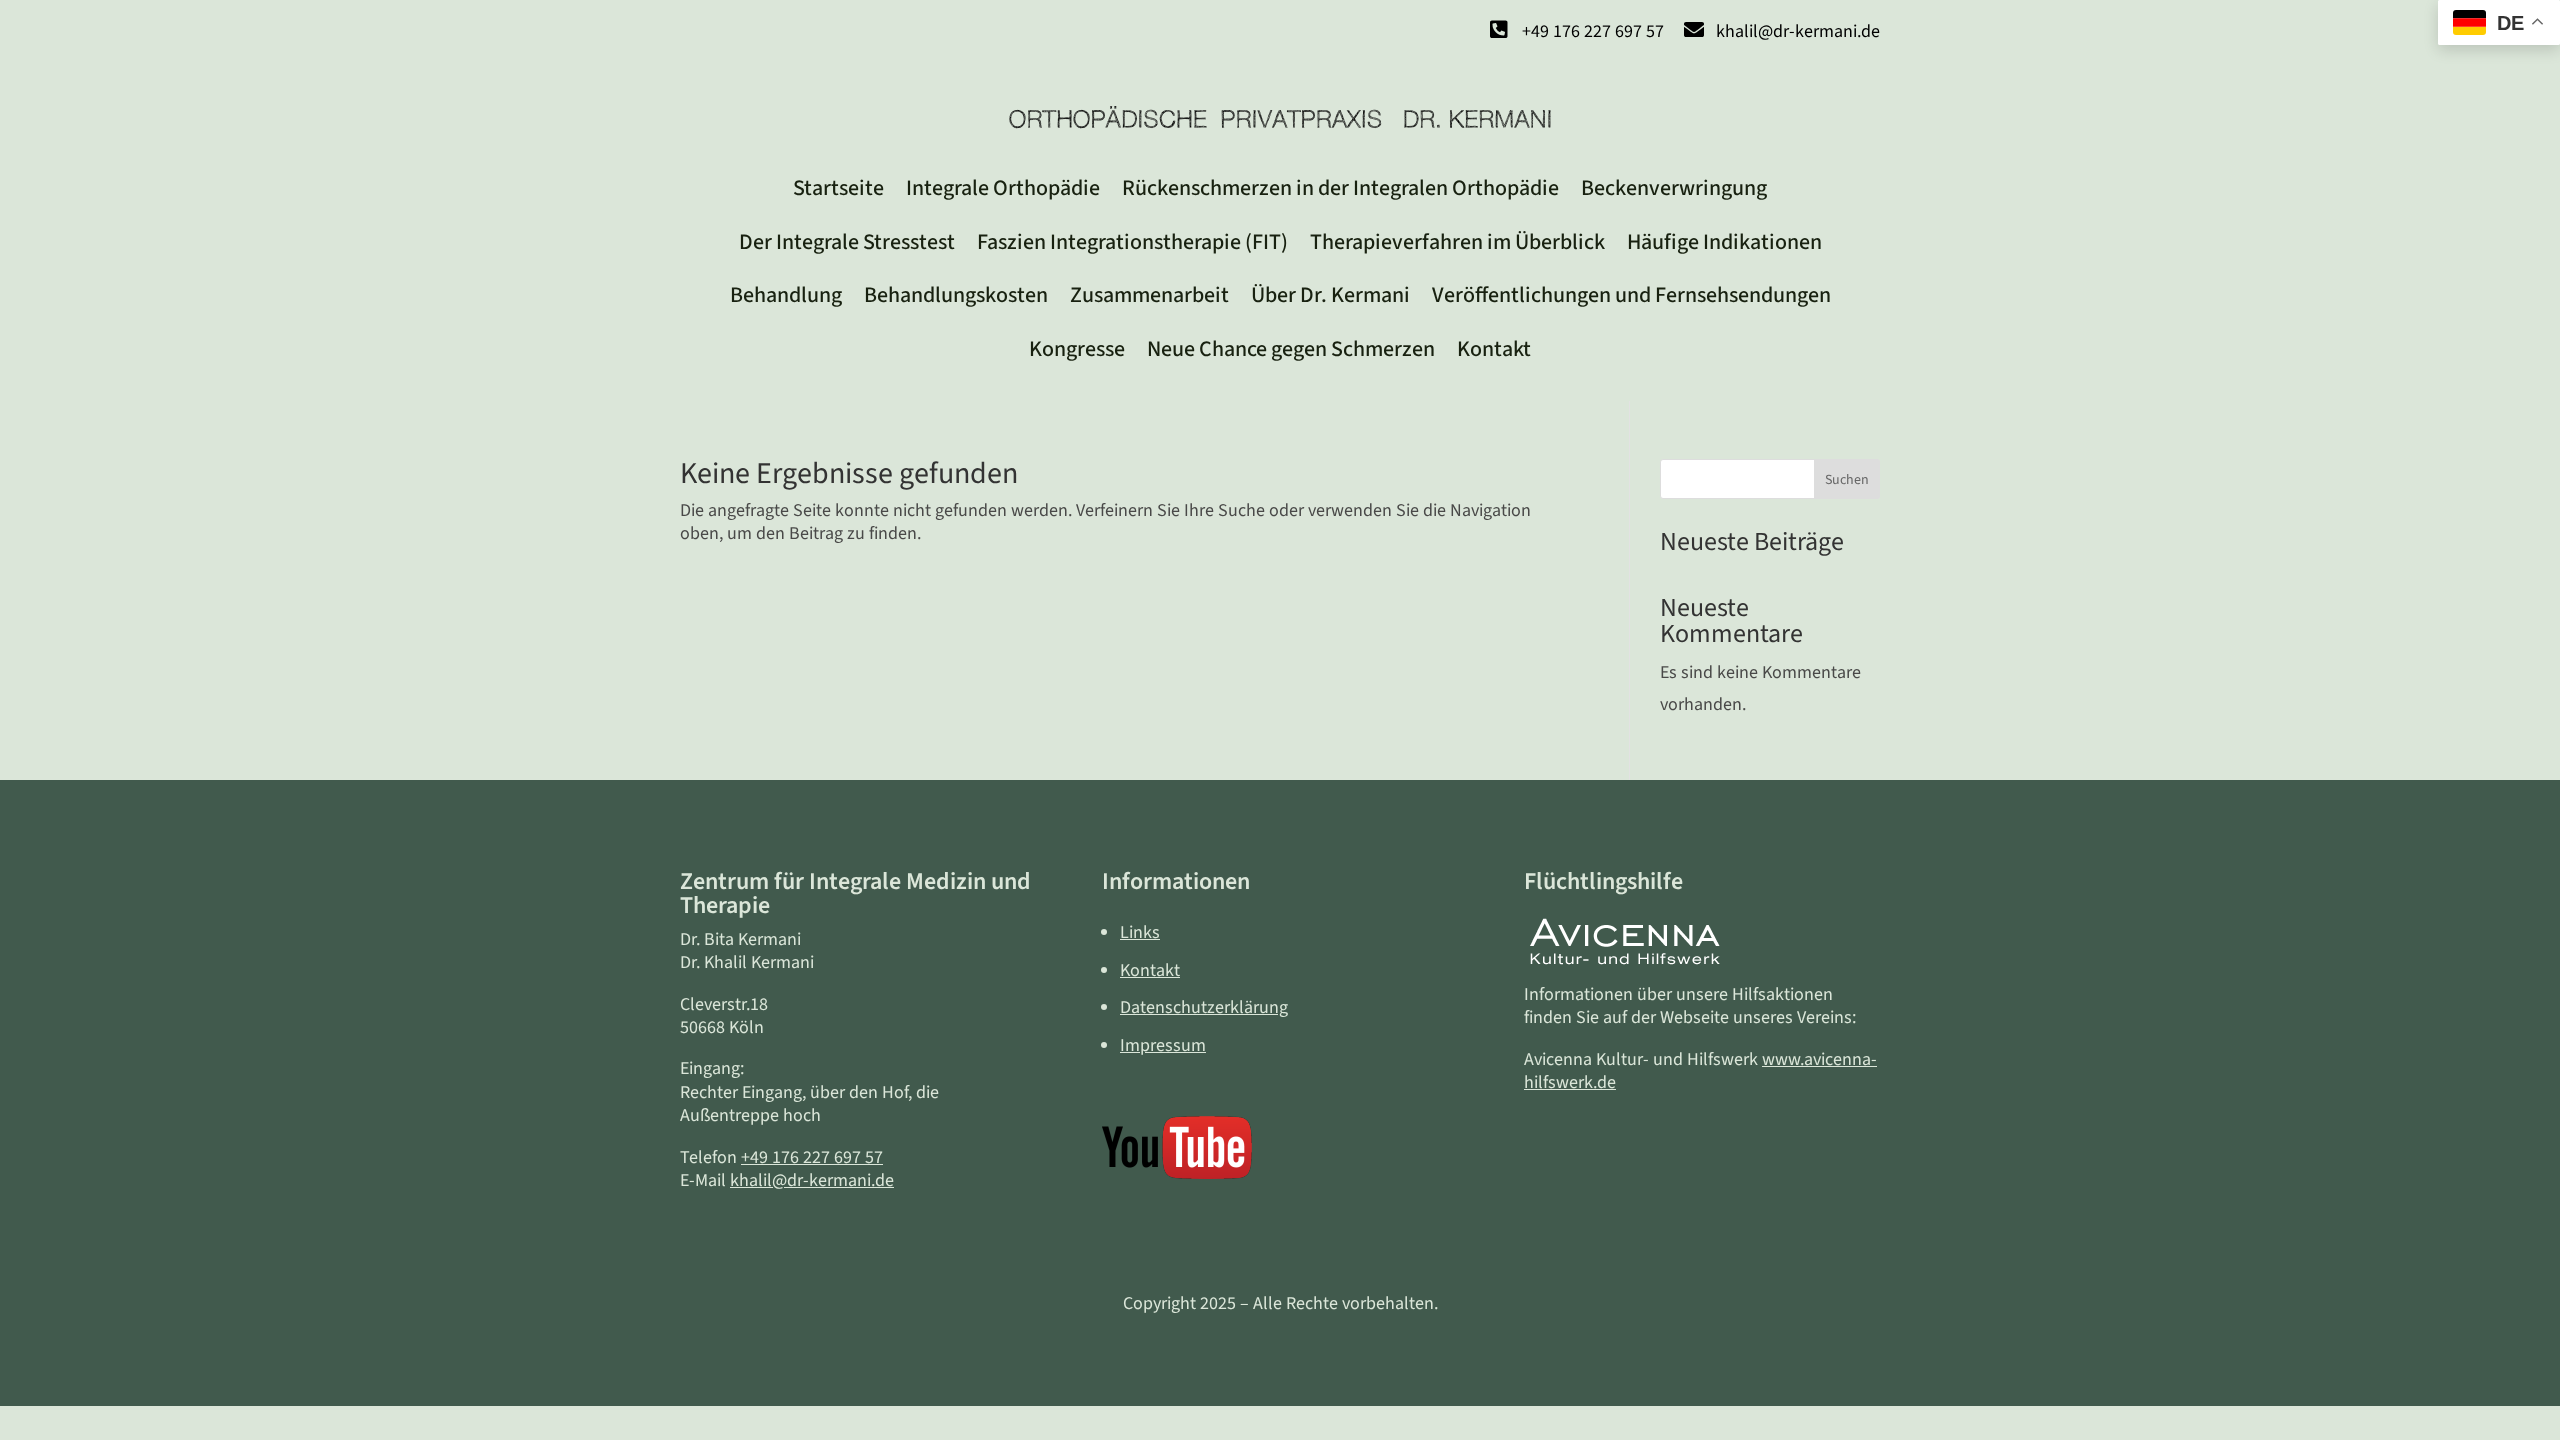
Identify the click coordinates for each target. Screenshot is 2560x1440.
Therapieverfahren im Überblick (1457, 242)
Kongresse (1077, 349)
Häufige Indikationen (1724, 242)
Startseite (838, 188)
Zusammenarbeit (1149, 295)
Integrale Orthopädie (1003, 188)
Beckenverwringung (1674, 188)
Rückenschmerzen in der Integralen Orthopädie (1340, 188)
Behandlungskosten (956, 295)
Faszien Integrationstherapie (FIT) (1132, 242)
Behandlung (786, 295)
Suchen (1847, 480)
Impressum (1163, 1045)
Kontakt (1494, 349)
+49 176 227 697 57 (812, 1157)
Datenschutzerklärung (1204, 1007)
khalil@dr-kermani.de (812, 1180)
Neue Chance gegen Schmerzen (1291, 349)
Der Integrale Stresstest (847, 242)
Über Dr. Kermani (1330, 295)
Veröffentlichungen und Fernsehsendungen (1631, 295)
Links (1140, 932)
